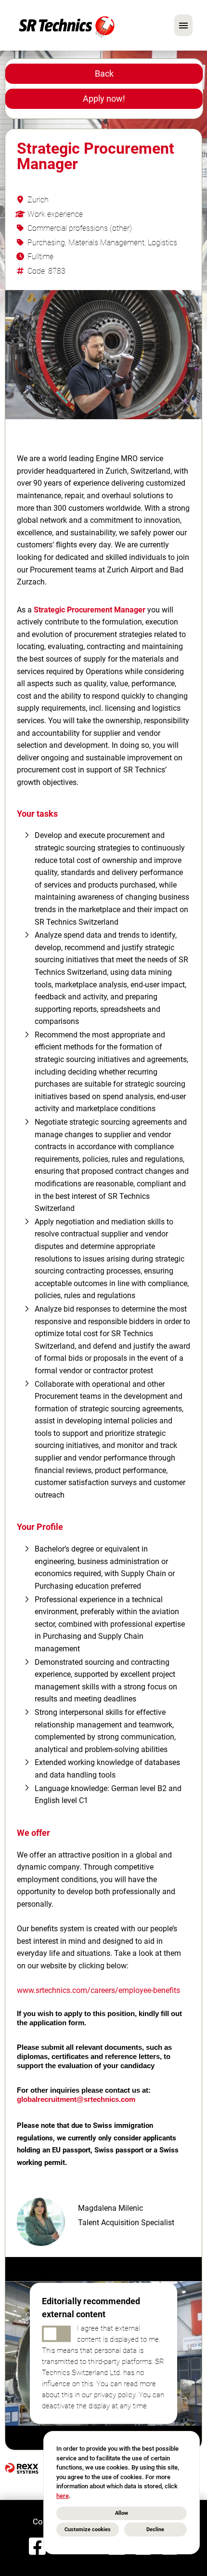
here (63, 2496)
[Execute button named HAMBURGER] (183, 25)
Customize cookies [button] (88, 2530)
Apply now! (104, 99)
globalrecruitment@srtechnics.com (76, 2099)
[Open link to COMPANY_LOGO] (67, 25)
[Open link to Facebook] (37, 2547)
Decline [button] (155, 2530)
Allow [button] (122, 2513)
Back (104, 73)
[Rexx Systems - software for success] (22, 2468)
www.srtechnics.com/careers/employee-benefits (98, 1990)
